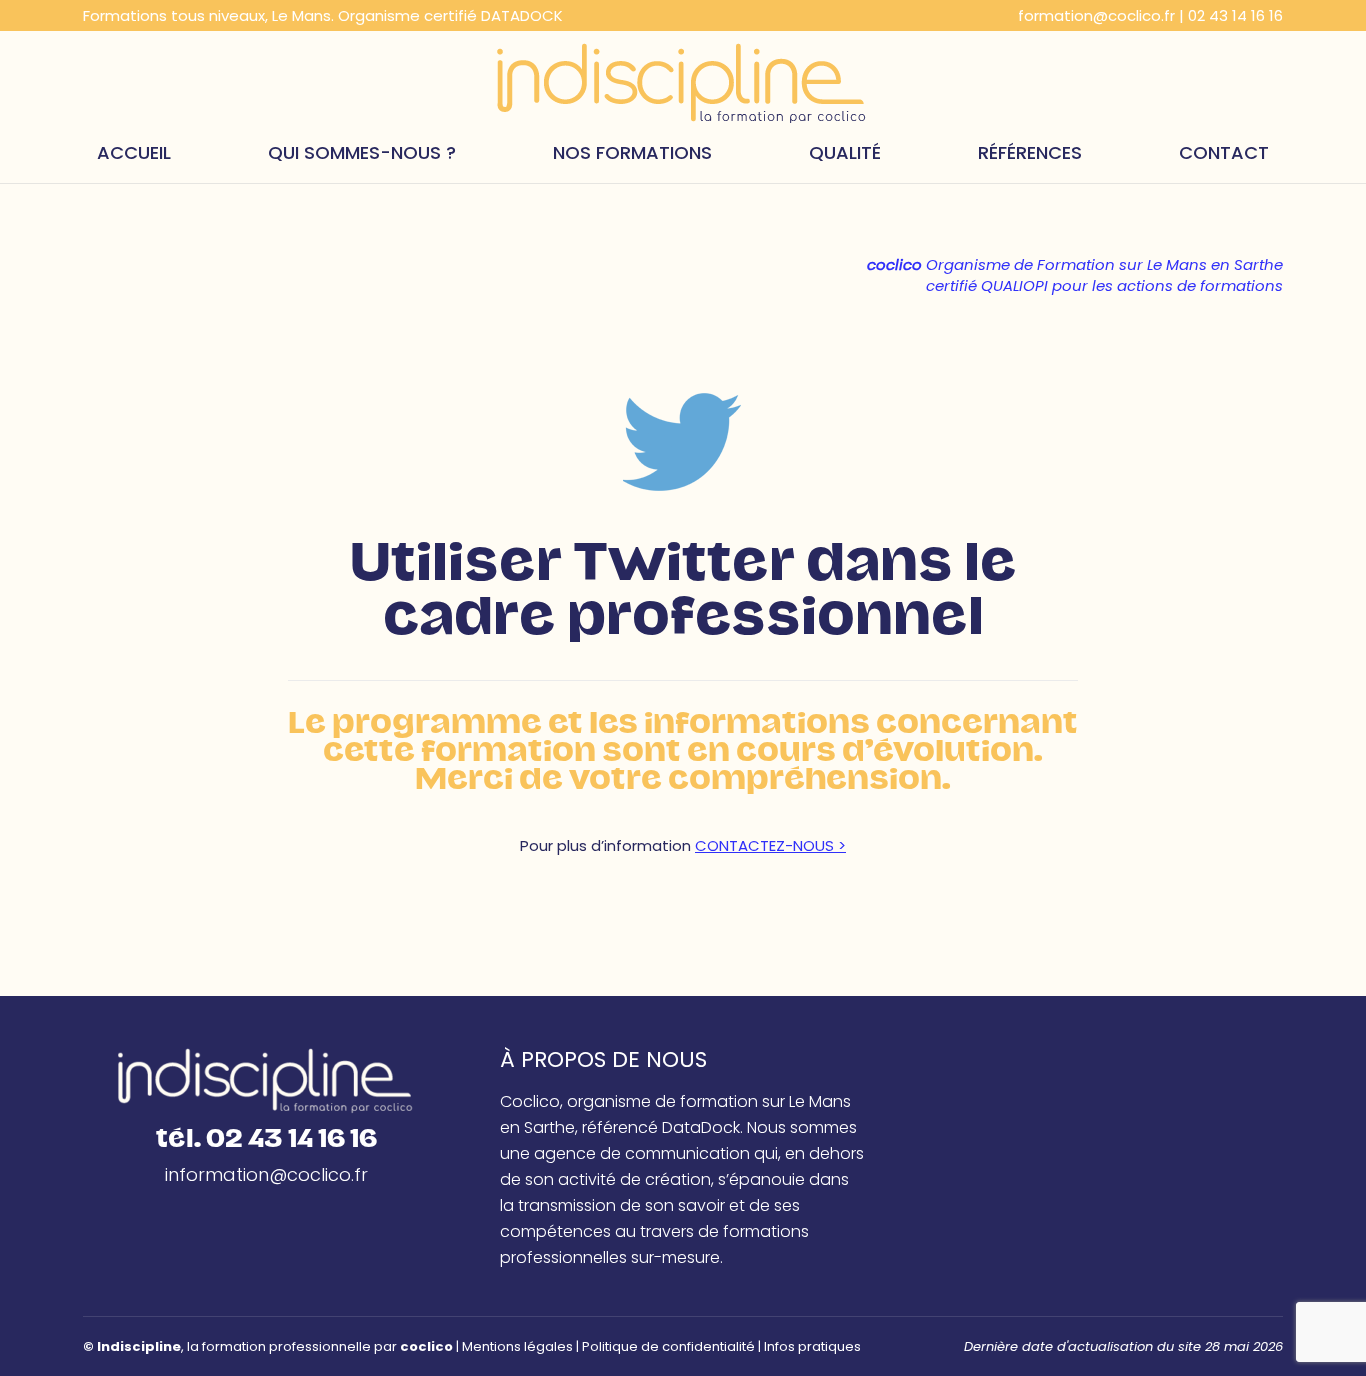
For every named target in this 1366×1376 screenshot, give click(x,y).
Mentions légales (517, 1346)
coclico (426, 1346)
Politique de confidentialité (668, 1346)
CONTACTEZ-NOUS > (770, 845)
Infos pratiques (812, 1346)
